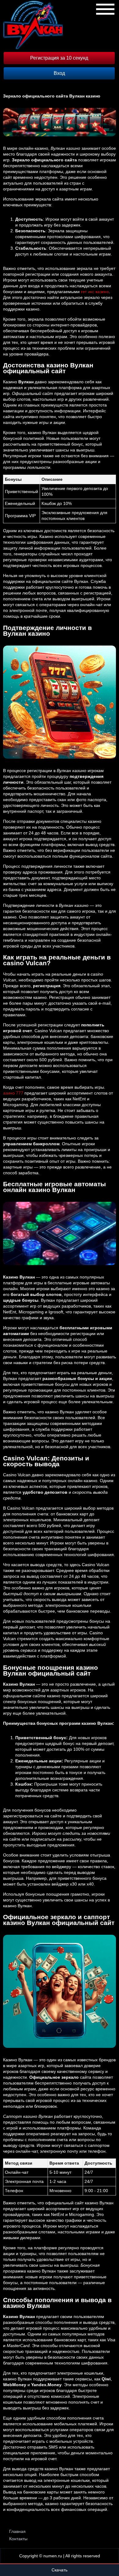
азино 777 (13, 1093)
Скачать (60, 2570)
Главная (17, 2531)
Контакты (18, 2539)
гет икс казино (95, 292)
